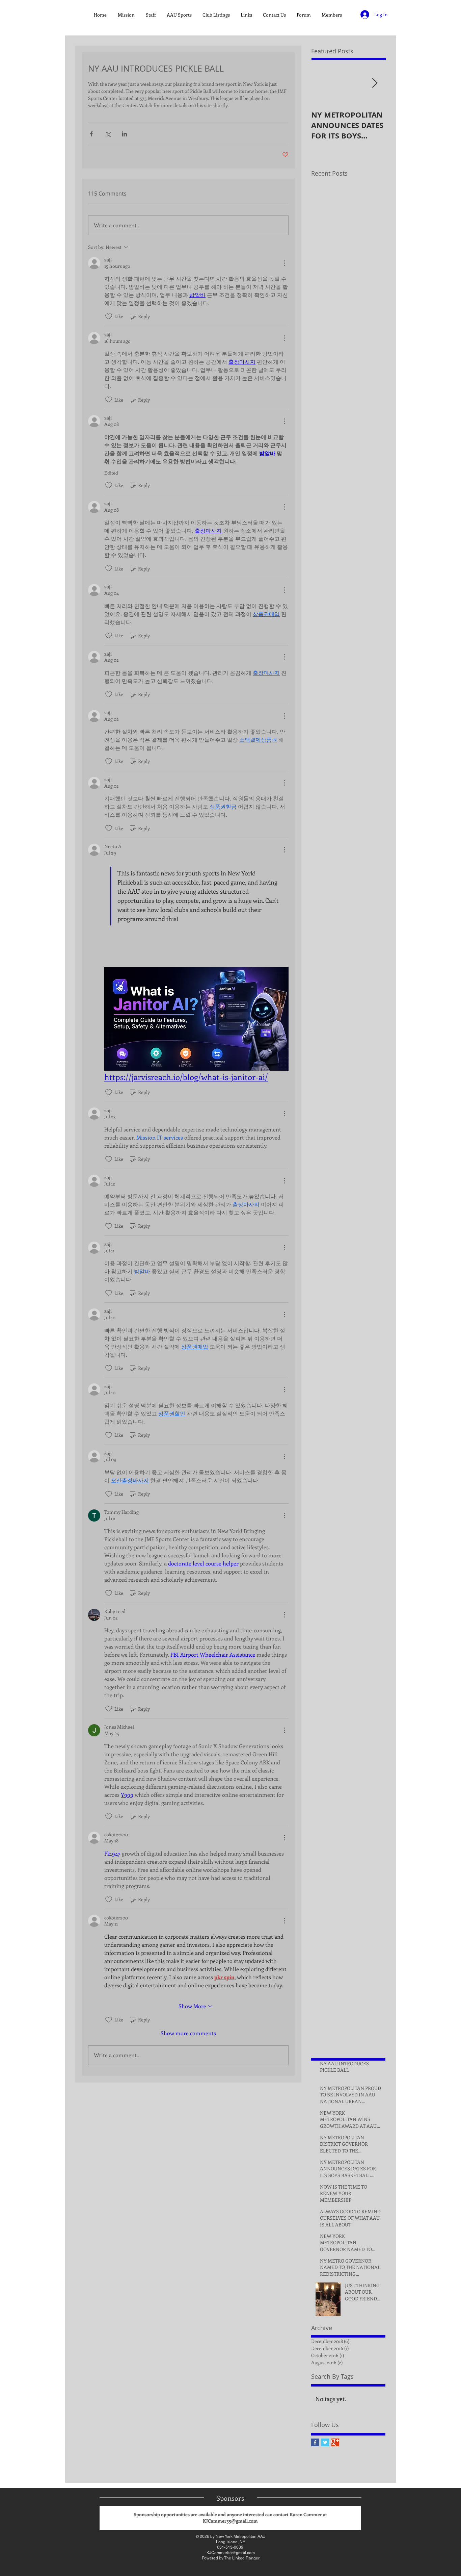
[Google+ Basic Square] (335, 2442)
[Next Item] (375, 83)
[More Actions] (284, 263)
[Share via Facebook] (91, 134)
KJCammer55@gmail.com (230, 2521)
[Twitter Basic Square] (325, 2442)
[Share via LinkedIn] (124, 134)
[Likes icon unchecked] (109, 316)
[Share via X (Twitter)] (108, 134)
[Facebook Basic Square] (315, 2442)
